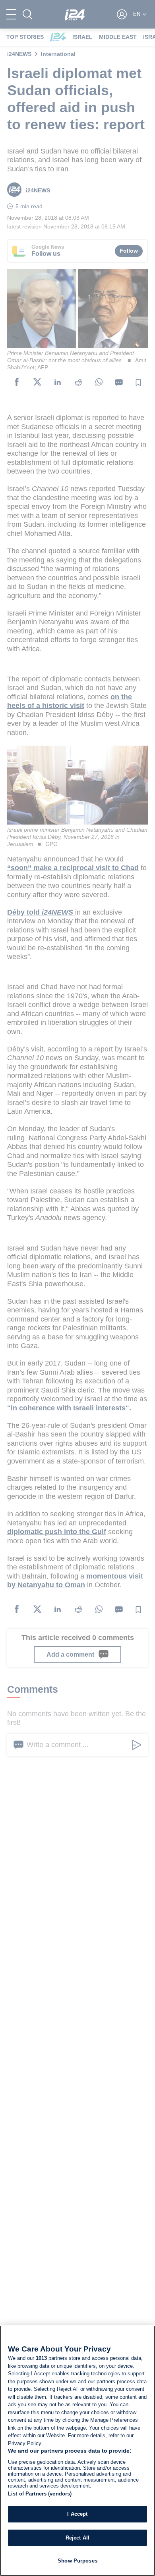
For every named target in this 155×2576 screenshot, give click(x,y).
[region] (77, 2451)
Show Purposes (77, 2561)
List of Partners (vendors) (40, 2494)
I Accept (77, 2514)
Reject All (77, 2538)
